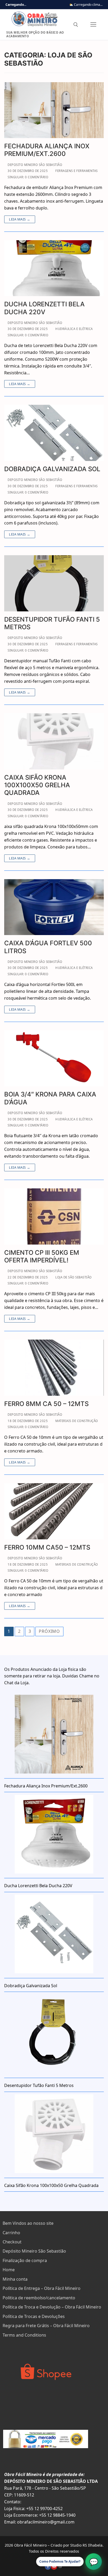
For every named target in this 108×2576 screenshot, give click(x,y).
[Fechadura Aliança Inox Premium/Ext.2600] (54, 110)
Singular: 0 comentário (28, 177)
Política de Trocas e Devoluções (34, 2316)
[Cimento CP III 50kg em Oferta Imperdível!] (54, 1216)
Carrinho (11, 2233)
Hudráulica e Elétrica (74, 329)
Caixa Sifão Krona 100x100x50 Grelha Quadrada (37, 785)
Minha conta (15, 2279)
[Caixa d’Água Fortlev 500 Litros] (54, 907)
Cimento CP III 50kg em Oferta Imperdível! (42, 1256)
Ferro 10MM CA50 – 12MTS (47, 1547)
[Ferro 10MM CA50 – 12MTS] (54, 1511)
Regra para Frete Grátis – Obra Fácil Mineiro (46, 2326)
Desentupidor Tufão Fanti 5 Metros (52, 623)
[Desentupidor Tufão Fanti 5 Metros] (54, 583)
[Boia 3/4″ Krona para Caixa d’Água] (54, 1058)
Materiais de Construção (76, 1421)
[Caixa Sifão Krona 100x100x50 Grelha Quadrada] (54, 741)
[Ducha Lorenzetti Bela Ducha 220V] (54, 268)
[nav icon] (93, 25)
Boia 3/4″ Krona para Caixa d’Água (50, 1098)
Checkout (12, 2242)
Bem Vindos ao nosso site (28, 2223)
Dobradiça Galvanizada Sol (52, 469)
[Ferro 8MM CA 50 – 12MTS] (54, 1368)
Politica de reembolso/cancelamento (39, 2298)
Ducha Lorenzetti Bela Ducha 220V (44, 308)
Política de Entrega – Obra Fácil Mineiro (42, 2288)
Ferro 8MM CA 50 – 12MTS (46, 1404)
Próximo (49, 1631)
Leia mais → (20, 219)
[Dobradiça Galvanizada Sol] (54, 433)
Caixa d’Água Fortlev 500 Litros (48, 947)
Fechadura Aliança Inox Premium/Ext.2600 (47, 150)
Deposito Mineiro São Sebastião (34, 165)
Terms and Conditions (24, 2335)
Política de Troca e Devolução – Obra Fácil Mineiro (52, 2307)
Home (9, 2270)
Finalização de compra (25, 2260)
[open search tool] (76, 25)
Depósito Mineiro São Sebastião (34, 2251)
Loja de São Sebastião (73, 1277)
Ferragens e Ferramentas (76, 171)
